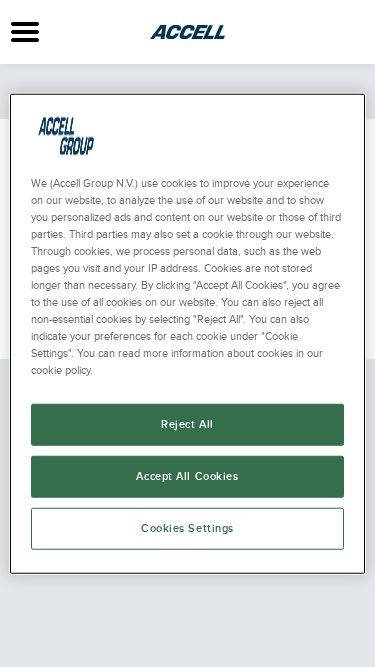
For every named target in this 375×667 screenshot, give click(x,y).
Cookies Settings (187, 528)
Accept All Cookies (187, 476)
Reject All (187, 424)
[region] (187, 333)
